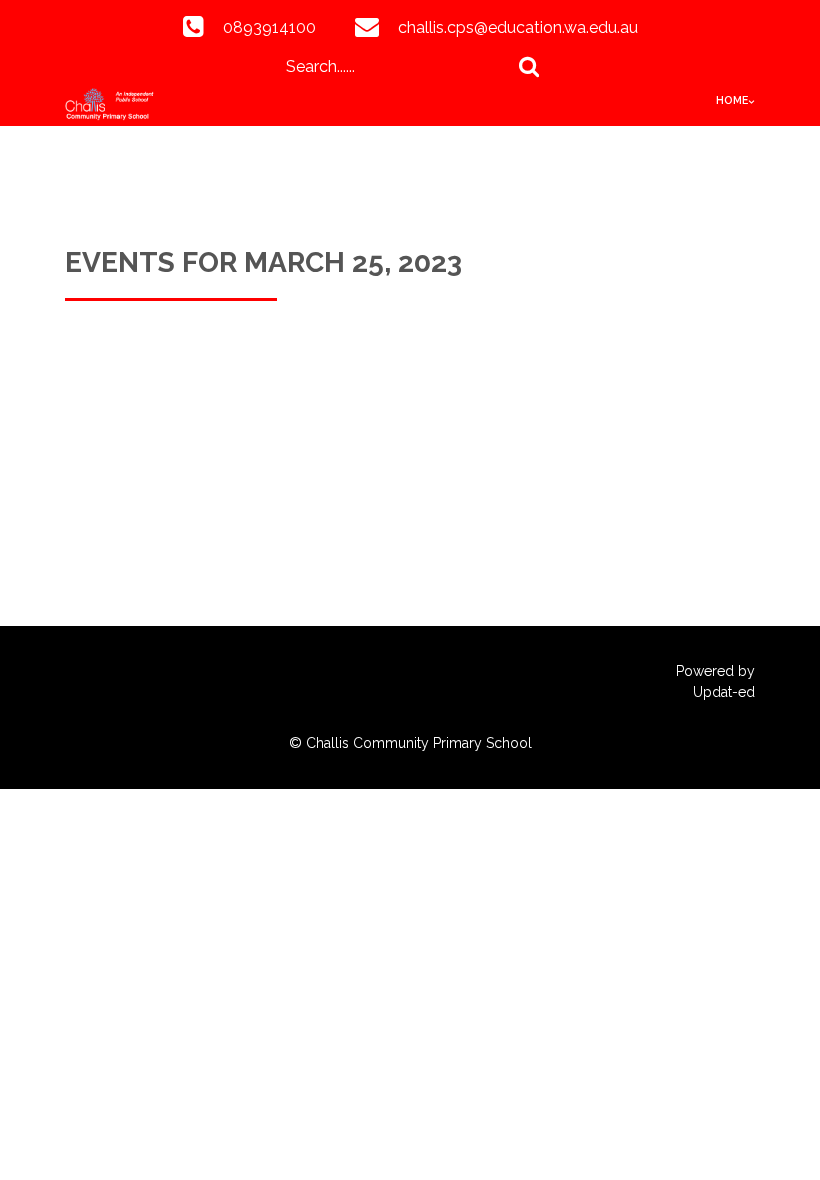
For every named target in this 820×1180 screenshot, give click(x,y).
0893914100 (269, 27)
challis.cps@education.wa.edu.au (518, 27)
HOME (732, 100)
